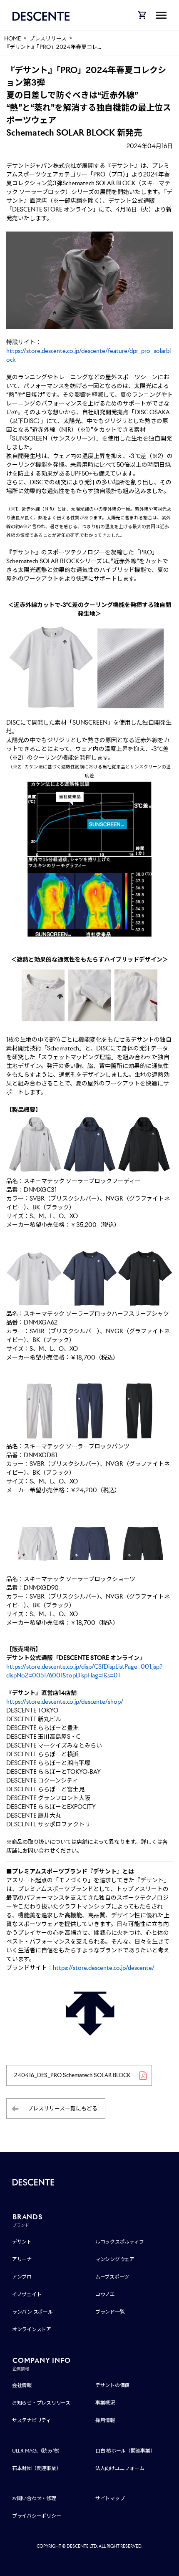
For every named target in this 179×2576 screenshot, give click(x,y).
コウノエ (105, 2294)
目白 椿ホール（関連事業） (125, 2451)
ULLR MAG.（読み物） (37, 2451)
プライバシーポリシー (37, 2516)
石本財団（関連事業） (37, 2468)
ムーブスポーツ (112, 2277)
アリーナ (22, 2259)
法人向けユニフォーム (120, 2468)
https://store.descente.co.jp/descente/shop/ (65, 1702)
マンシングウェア (115, 2259)
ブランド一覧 (110, 2312)
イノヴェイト (27, 2294)
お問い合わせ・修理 (34, 2498)
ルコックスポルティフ (120, 2242)
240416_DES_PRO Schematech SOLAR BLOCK (72, 2075)
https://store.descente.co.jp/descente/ (104, 1968)
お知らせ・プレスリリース (41, 2403)
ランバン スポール (32, 2312)
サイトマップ (110, 2498)
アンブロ (22, 2277)
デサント (22, 2242)
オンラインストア (32, 2329)
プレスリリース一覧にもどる (62, 2109)
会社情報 (22, 2385)
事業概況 (105, 2403)
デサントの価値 (112, 2385)
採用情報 (105, 2420)
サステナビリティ (31, 2420)
